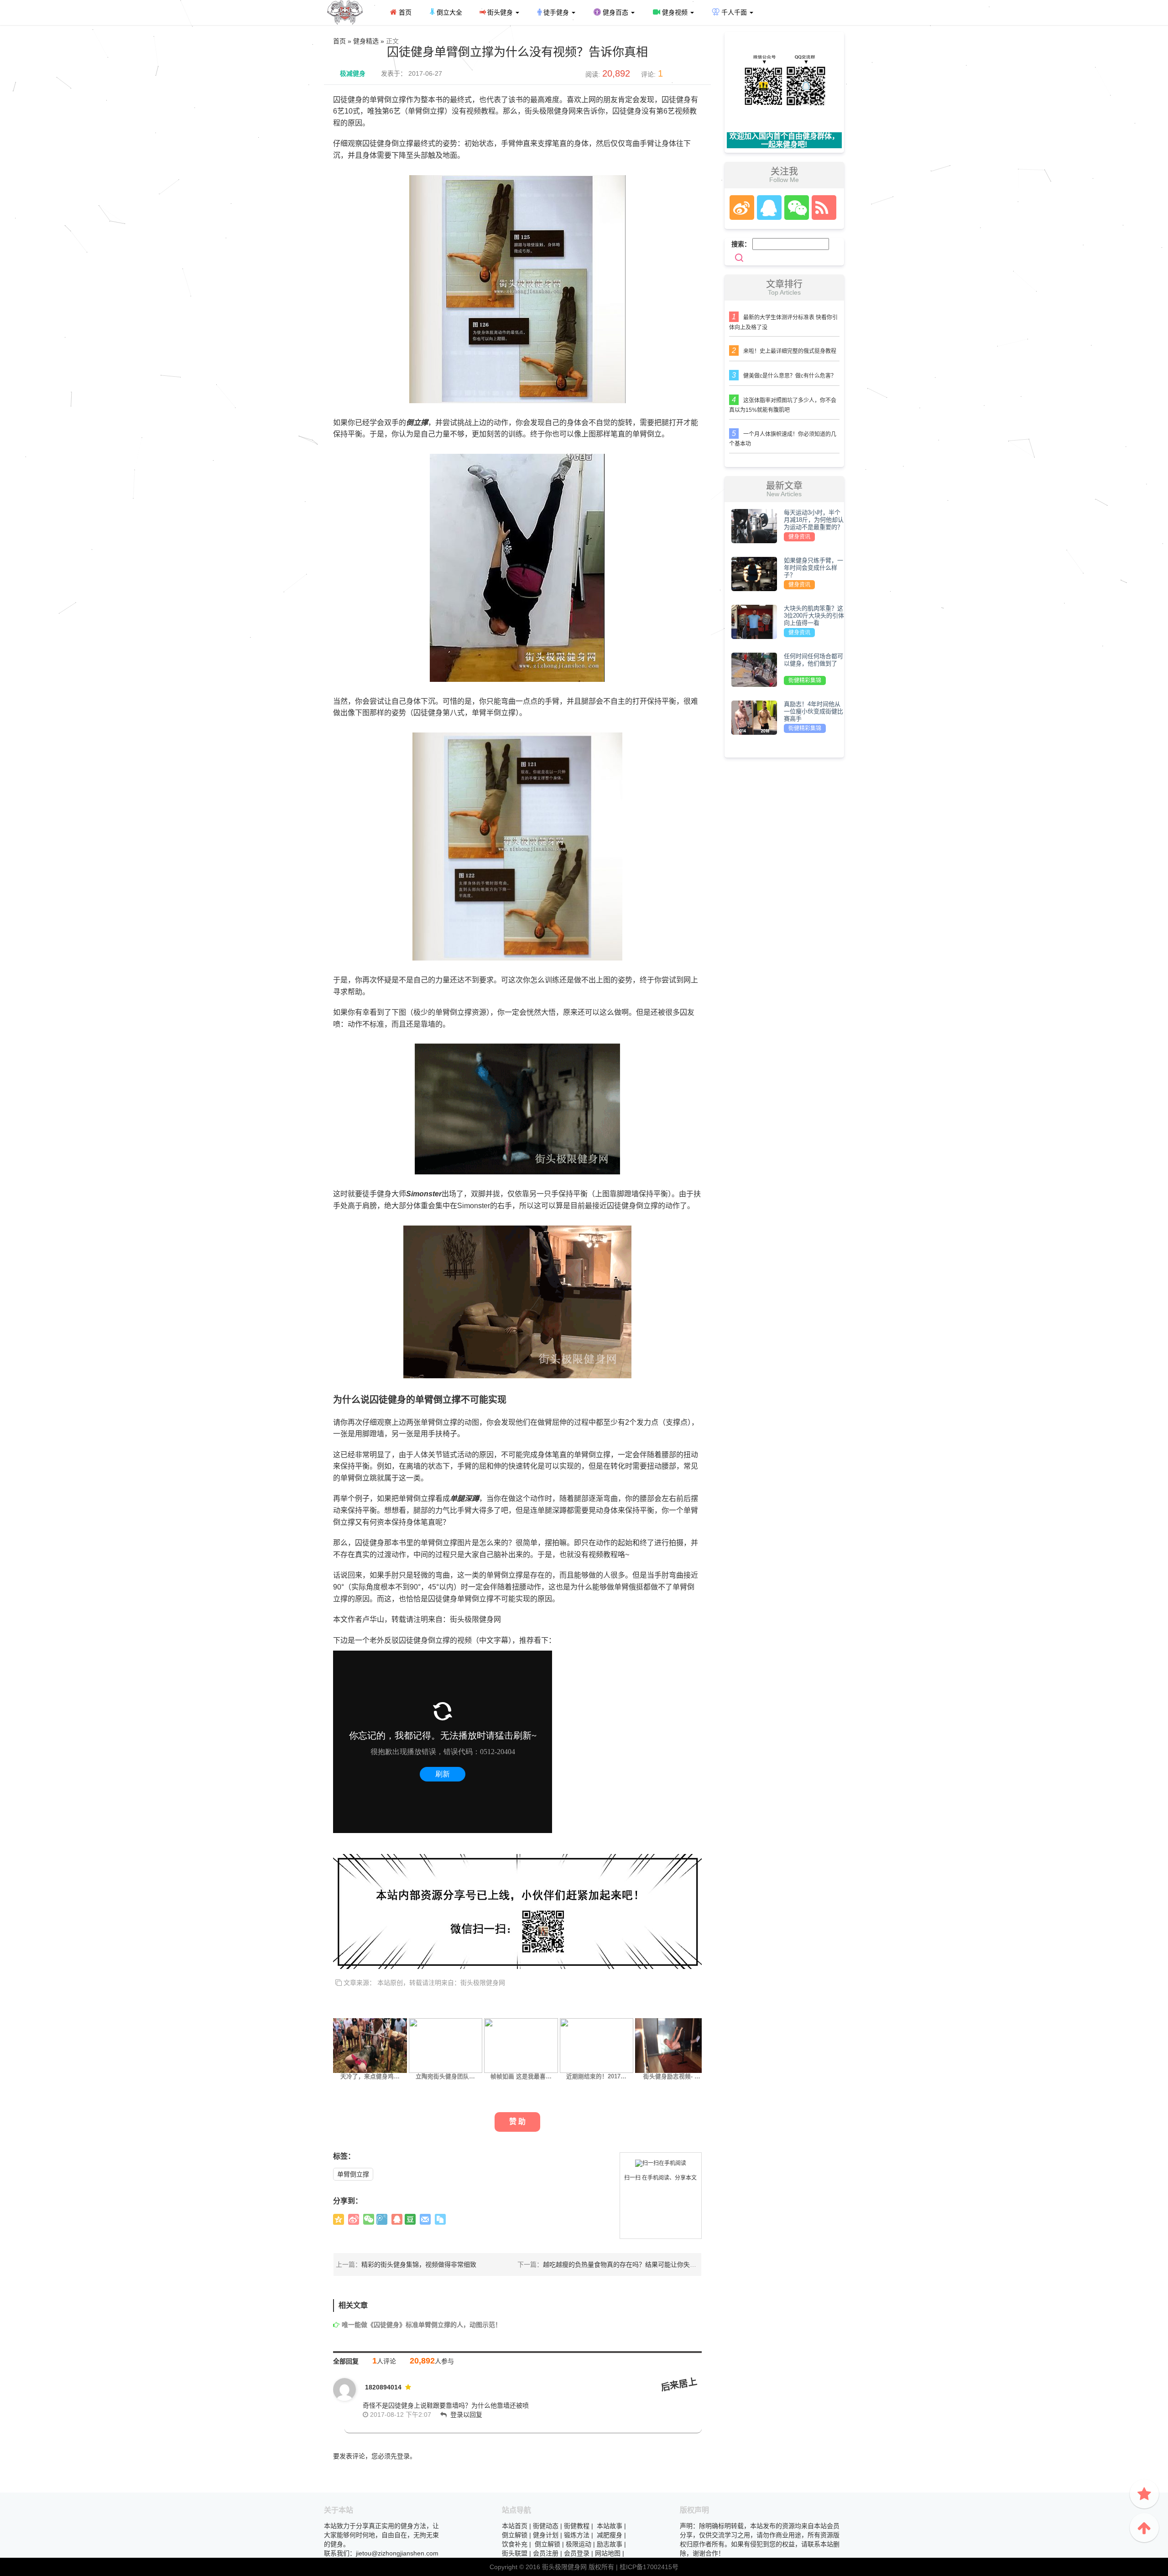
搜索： (741, 244)
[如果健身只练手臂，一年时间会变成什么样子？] (754, 573)
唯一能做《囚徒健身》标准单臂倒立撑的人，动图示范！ (422, 2325)
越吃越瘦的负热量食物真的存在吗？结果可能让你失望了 (623, 2264)
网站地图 (608, 2553)
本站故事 (610, 2526)
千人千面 (734, 12)
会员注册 (546, 2553)
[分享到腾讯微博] (382, 2219)
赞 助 (517, 2122)
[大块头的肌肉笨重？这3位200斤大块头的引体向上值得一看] (754, 621)
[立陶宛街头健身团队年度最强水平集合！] (446, 2045)
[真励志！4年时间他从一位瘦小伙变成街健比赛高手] (754, 717)
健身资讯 (799, 537)
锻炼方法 (577, 2535)
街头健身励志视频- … (672, 2077)
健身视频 (675, 12)
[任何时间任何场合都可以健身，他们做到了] (754, 669)
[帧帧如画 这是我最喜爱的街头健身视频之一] (521, 2045)
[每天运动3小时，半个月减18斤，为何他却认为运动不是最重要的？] (754, 525)
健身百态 (615, 12)
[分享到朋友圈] (369, 2219)
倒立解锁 (515, 2535)
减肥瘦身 (610, 2535)
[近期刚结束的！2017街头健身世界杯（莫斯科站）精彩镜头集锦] (597, 2045)
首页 (404, 12)
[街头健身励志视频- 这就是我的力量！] (672, 2045)
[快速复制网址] (440, 2219)
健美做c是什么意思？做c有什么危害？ (790, 376)
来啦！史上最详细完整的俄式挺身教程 (790, 351)
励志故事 (610, 2544)
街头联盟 (515, 2553)
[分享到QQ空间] (339, 2219)
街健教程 (577, 2526)
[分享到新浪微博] (354, 2219)
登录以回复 (466, 2415)
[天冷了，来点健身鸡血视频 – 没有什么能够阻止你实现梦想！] (370, 2045)
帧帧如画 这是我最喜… (521, 2077)
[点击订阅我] (822, 208)
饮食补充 (515, 2544)
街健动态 (546, 2526)
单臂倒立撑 (353, 2174)
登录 (403, 2456)
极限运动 (579, 2544)
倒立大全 (448, 12)
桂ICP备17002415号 (649, 2567)
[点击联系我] (741, 208)
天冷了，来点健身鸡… (370, 2077)
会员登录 (577, 2553)
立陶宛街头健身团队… (445, 2077)
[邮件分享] (425, 2219)
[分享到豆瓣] (410, 2219)
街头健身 (500, 12)
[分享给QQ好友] (397, 2219)
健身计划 (546, 2535)
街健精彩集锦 (805, 680)
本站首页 (515, 2526)
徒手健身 (556, 12)
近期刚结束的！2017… (596, 2077)
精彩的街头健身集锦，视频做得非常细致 (419, 2264)
